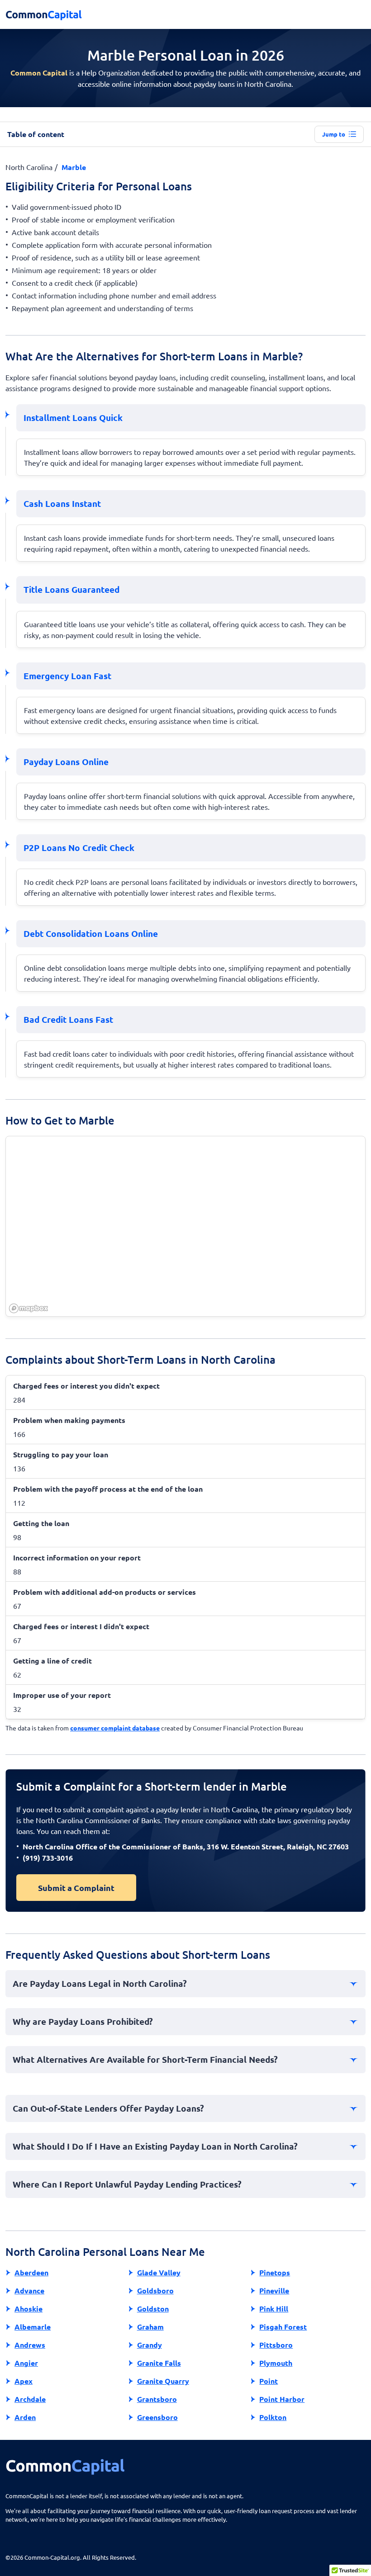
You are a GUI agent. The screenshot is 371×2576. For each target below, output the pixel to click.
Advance (29, 2290)
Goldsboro (155, 2290)
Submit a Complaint (76, 1888)
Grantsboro (157, 2399)
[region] (186, 1227)
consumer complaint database (115, 1728)
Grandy (150, 2345)
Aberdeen (31, 2272)
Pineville (274, 2290)
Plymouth (276, 2363)
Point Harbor (282, 2399)
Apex (24, 2381)
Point (269, 2381)
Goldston (153, 2309)
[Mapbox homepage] (29, 1308)
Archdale (30, 2399)
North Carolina (29, 167)
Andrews (30, 2345)
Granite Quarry (163, 2381)
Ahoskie (29, 2309)
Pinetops (275, 2272)
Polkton (273, 2417)
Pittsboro (276, 2345)
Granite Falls (159, 2363)
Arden (25, 2417)
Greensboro (157, 2417)
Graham (150, 2327)
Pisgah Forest (283, 2327)
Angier (26, 2363)
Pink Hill (274, 2309)
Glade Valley (159, 2272)
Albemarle (33, 2327)
